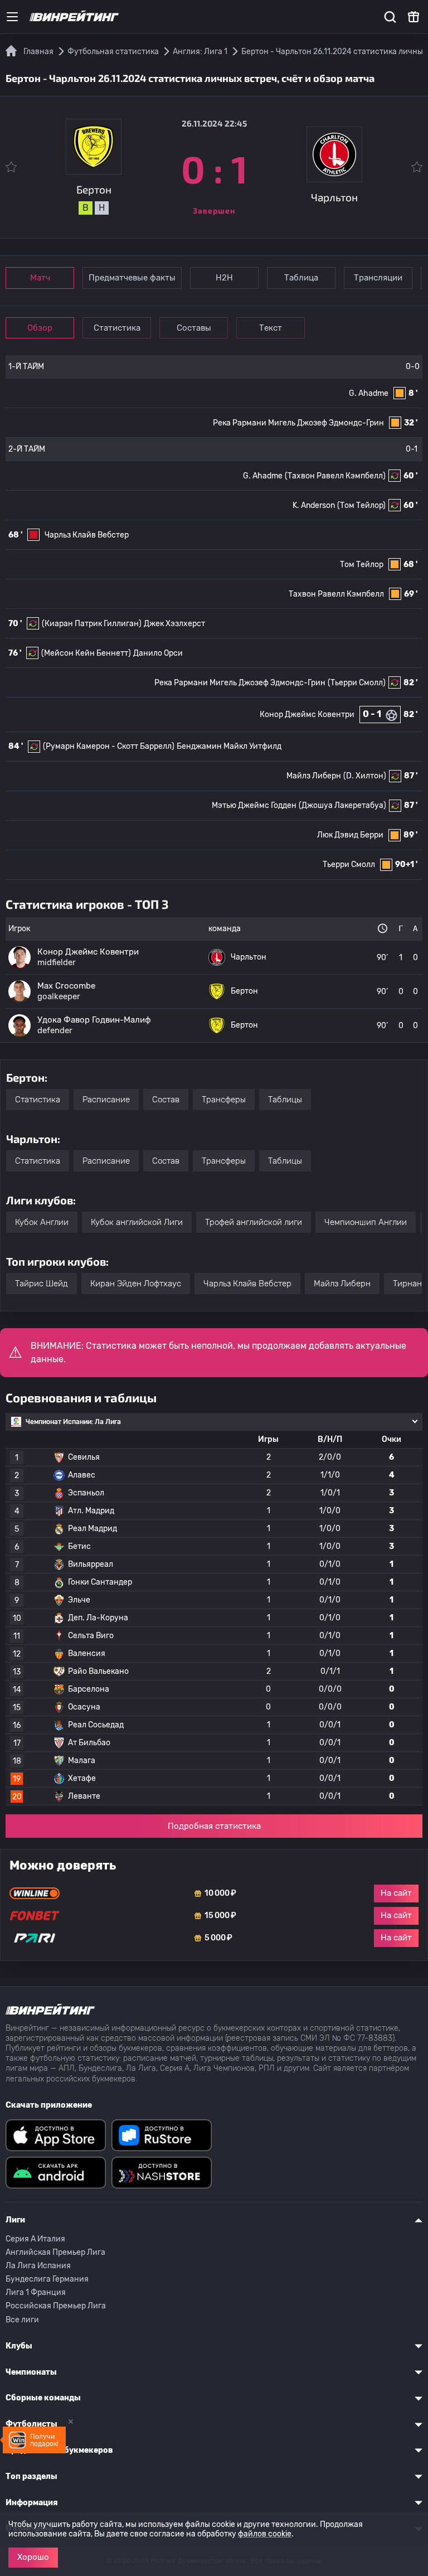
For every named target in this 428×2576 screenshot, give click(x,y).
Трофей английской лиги (254, 1222)
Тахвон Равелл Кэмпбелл (336, 594)
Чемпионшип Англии (366, 1222)
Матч (40, 278)
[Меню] (12, 17)
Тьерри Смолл (349, 865)
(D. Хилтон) (365, 776)
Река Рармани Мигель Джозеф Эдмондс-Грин (298, 423)
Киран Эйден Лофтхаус (136, 1284)
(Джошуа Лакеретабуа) (342, 805)
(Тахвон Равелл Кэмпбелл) (335, 476)
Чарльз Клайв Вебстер (87, 535)
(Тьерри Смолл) (357, 683)
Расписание (106, 1100)
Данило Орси (158, 653)
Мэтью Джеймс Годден (254, 805)
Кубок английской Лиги (137, 1222)
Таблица (301, 278)
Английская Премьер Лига (55, 2252)
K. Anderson (314, 505)
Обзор (40, 328)
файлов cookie (265, 2534)
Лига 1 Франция (36, 2292)
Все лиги (22, 2320)
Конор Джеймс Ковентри (307, 715)
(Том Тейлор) (361, 505)
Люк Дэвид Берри (350, 835)
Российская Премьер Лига (56, 2306)
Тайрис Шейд (42, 1284)
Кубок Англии (42, 1222)
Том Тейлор (362, 565)
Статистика (117, 328)
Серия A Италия (35, 2239)
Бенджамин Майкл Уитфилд (229, 746)
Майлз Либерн (314, 776)
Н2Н (224, 278)
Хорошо (33, 2557)
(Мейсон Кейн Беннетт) (86, 653)
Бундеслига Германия (47, 2279)
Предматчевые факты (132, 278)
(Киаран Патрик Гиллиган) (92, 624)
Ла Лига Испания (38, 2266)
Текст (271, 328)
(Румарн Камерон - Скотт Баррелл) (109, 746)
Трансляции (378, 278)
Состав (166, 1100)
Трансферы (224, 1100)
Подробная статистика (214, 1826)
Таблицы (285, 1100)
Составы (194, 328)
